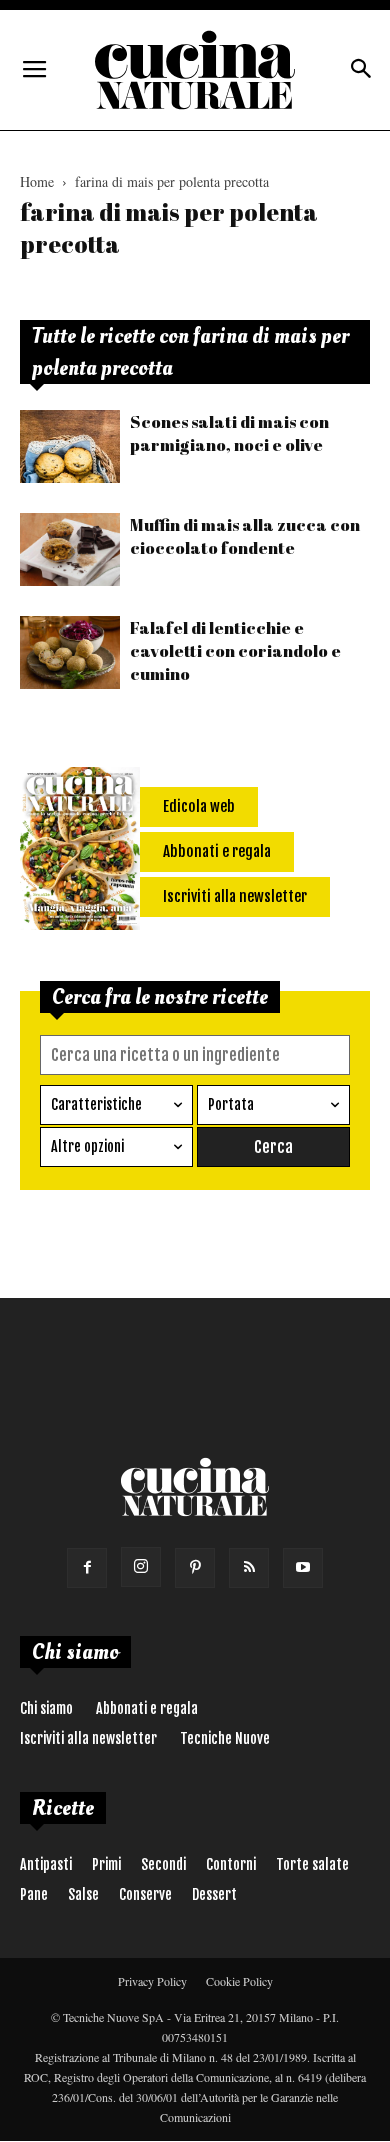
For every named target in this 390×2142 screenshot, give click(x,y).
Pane (34, 1894)
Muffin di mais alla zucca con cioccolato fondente (245, 536)
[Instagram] (141, 1567)
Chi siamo (46, 1708)
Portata (231, 1104)
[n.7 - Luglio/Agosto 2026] (80, 852)
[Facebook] (87, 1568)
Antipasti (46, 1864)
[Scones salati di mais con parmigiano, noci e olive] (70, 446)
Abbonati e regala (147, 1708)
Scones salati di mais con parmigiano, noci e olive (229, 433)
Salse (83, 1894)
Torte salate (312, 1864)
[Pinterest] (195, 1568)
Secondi (163, 1864)
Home (37, 181)
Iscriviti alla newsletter (88, 1738)
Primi (106, 1864)
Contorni (231, 1864)
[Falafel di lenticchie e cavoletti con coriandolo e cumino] (70, 652)
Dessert (214, 1894)
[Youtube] (303, 1568)
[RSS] (249, 1568)
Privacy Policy (152, 1981)
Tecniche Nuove (225, 1738)
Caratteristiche (96, 1104)
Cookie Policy (239, 1981)
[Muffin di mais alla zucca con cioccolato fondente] (70, 549)
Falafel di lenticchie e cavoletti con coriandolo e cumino (235, 650)
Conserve (145, 1894)
